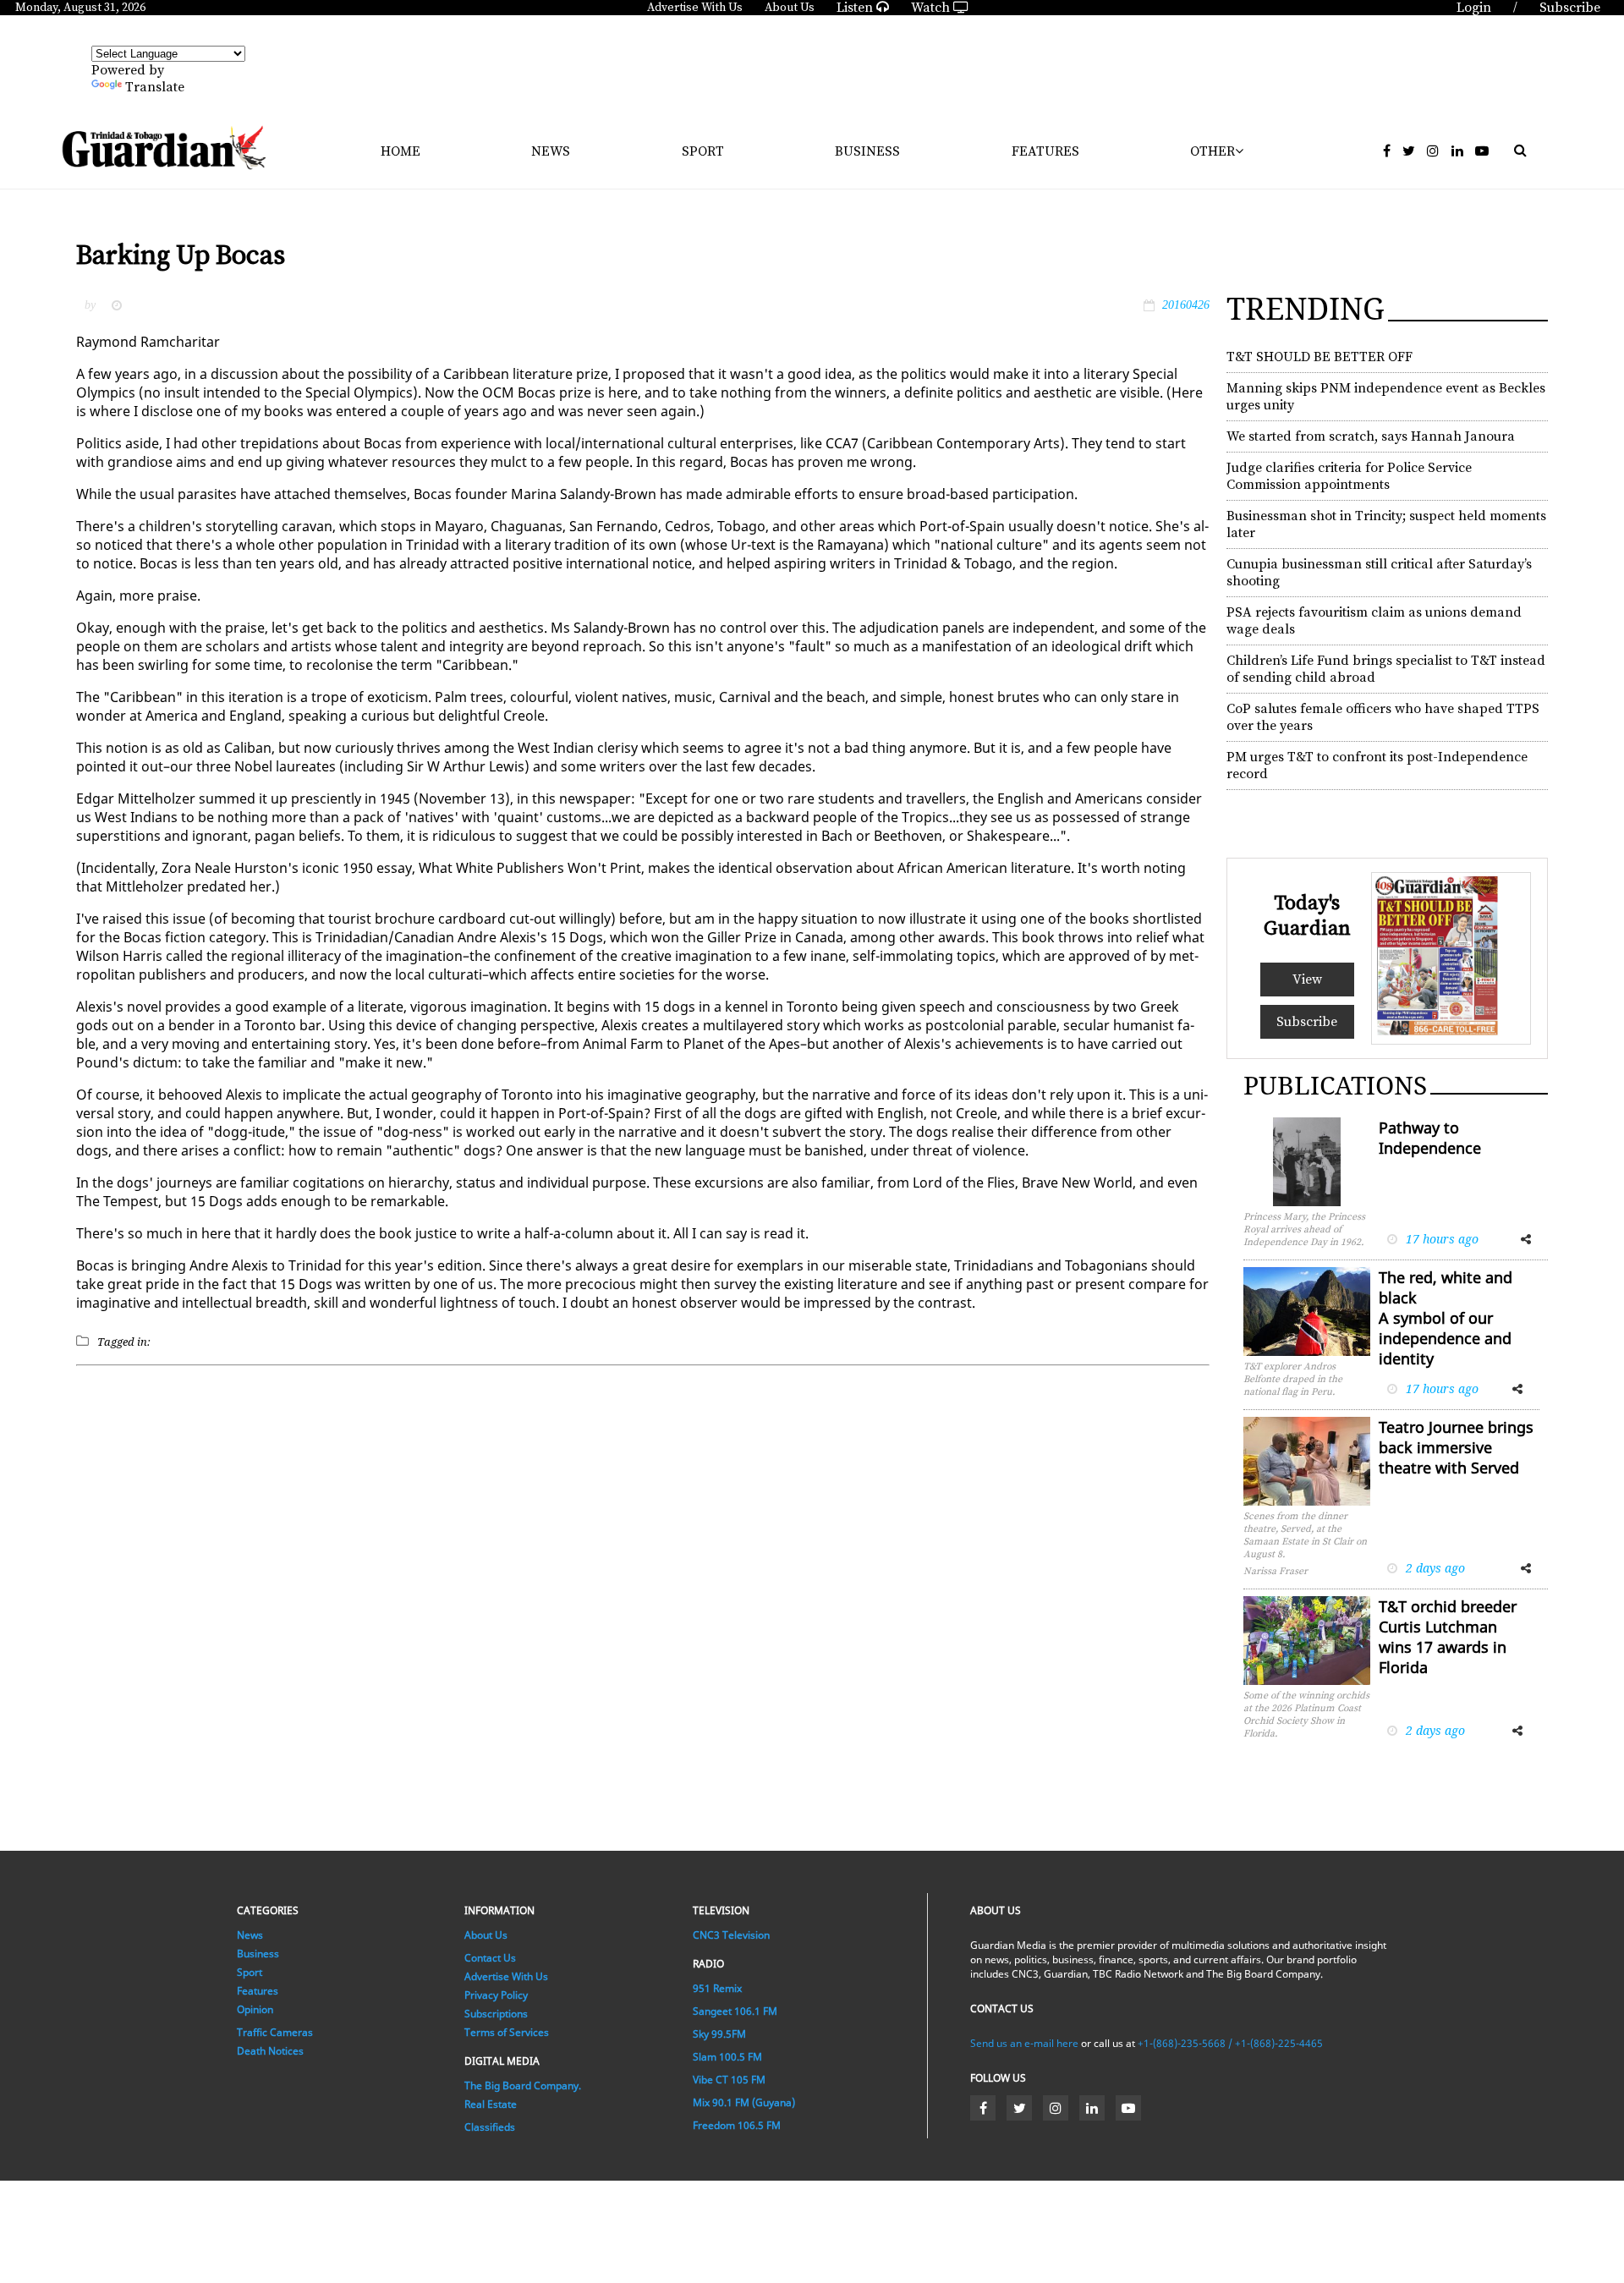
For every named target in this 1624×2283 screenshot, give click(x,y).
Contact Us (490, 1958)
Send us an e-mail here (1024, 2043)
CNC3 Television (731, 1935)
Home (401, 151)
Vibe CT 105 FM (729, 2080)
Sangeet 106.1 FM (735, 2011)
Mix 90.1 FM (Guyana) (744, 2102)
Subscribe (1307, 1022)
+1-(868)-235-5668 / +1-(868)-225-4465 (1230, 2043)
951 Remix (717, 1988)
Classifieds (490, 2127)
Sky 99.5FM (719, 2034)
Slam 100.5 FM (727, 2057)
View (1307, 980)
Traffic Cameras (275, 2032)
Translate (155, 87)
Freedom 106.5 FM (737, 2125)
